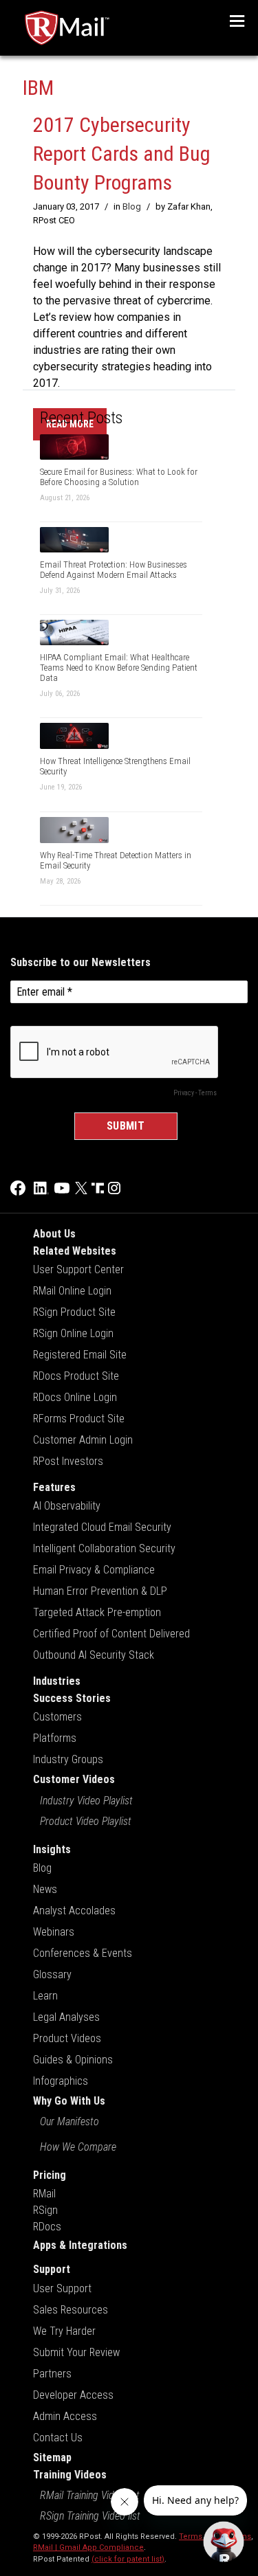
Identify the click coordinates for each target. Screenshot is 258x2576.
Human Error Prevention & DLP (100, 1591)
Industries (57, 1681)
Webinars (54, 1932)
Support (52, 2269)
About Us (54, 1234)
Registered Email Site (80, 1355)
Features (54, 1487)
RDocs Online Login (75, 1397)
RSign (45, 2210)
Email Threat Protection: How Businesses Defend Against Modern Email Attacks (114, 570)
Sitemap (52, 2457)
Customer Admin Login (83, 1440)
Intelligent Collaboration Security (104, 1548)
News (45, 1889)
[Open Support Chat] (224, 2542)
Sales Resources (71, 2310)
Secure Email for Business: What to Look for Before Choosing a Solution (119, 477)
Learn (45, 1996)
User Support (62, 2288)
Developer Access (73, 2395)
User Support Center (78, 1269)
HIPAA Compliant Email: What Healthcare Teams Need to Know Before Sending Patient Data (119, 668)
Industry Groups (68, 1759)
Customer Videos (74, 1779)
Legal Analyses (66, 2017)
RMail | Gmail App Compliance (88, 2547)
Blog (132, 206)
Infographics (61, 2081)
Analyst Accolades (74, 1911)
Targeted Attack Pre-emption (97, 1612)
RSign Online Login (73, 1333)
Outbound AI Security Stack (94, 1655)
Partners (52, 2374)
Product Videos (67, 2038)
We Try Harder (64, 2331)
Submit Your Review (76, 2352)
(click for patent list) (128, 2559)
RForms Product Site (79, 1419)
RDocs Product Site (76, 1376)
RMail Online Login (72, 1291)
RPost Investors (68, 1461)
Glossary (52, 1974)
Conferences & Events (83, 1953)
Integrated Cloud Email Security (102, 1527)
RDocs (47, 2227)
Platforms (55, 1738)
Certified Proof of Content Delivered (111, 1634)
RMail (44, 2194)
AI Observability (67, 1506)
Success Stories (72, 1698)
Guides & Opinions (73, 2060)
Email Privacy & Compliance (94, 1570)
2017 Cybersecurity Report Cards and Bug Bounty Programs (122, 154)
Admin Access (65, 2416)
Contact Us (58, 2438)
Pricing (50, 2175)
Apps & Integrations (80, 2245)
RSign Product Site (74, 1312)
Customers (57, 1717)
